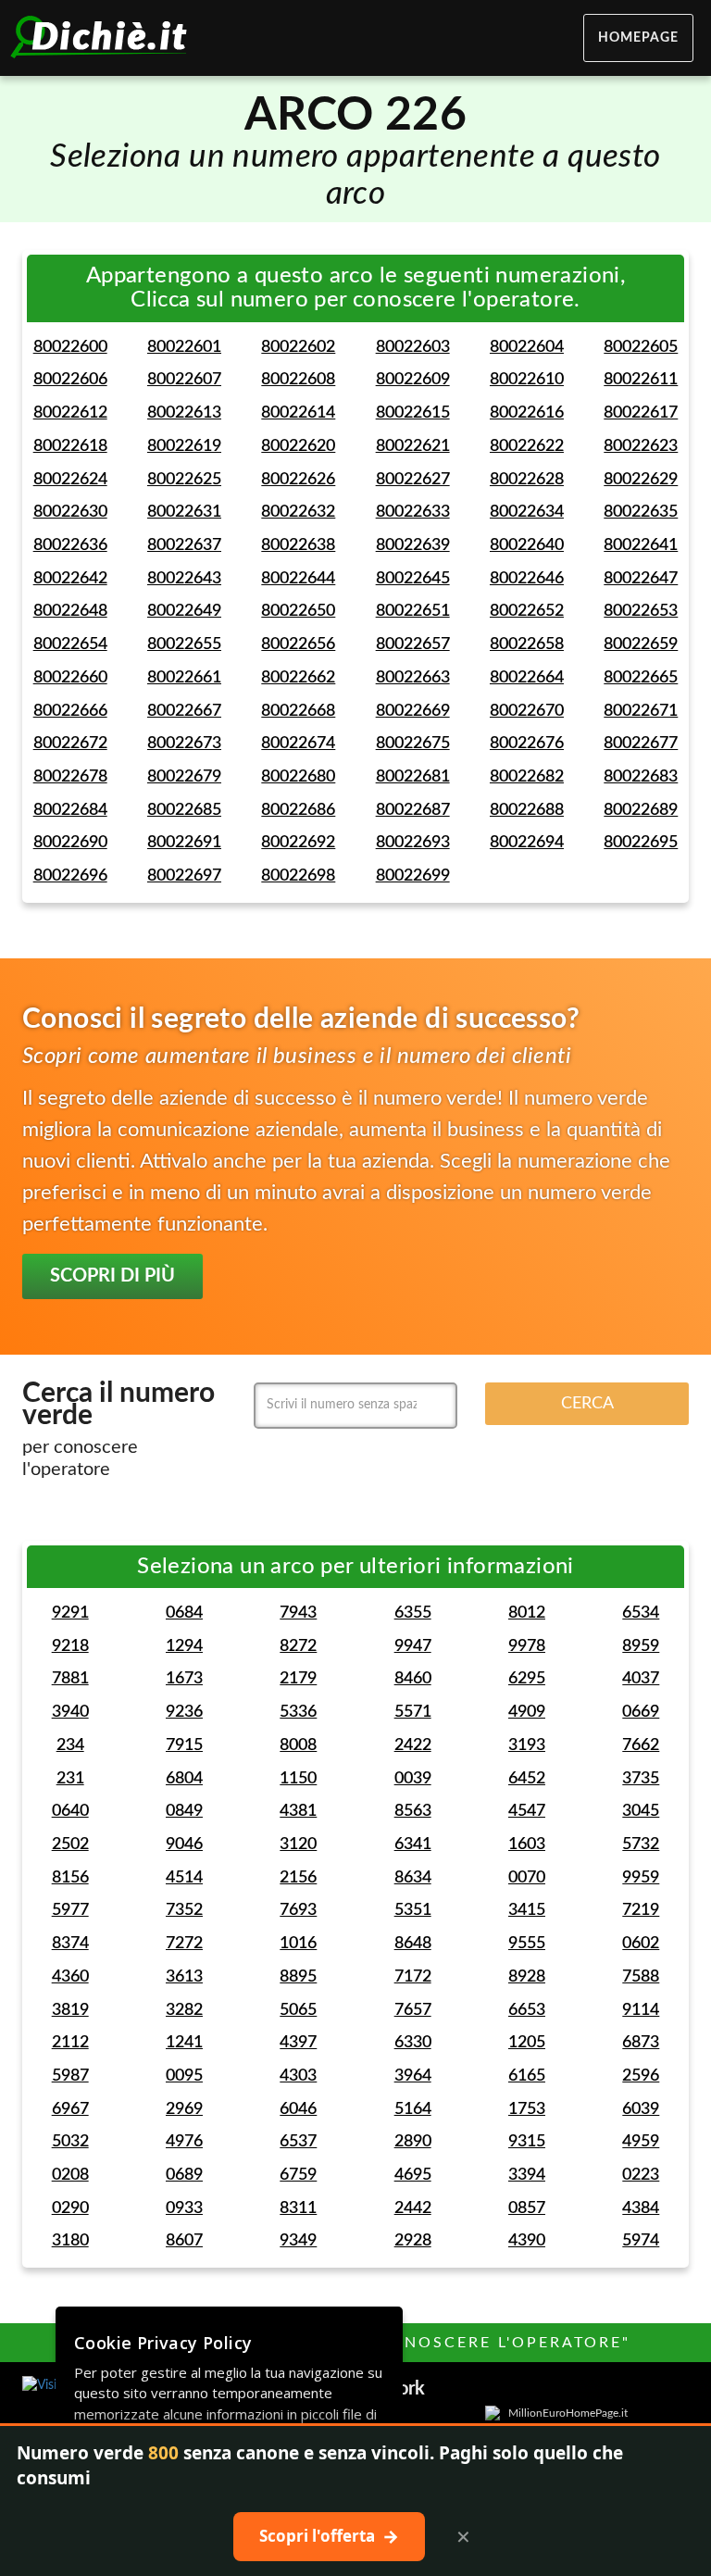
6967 (70, 2109)
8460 (413, 1679)
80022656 (298, 644)
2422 (413, 1745)
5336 (298, 1712)
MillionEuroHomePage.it (568, 2413)
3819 (70, 2010)
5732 (641, 1844)
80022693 (413, 843)
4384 (641, 2208)
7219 (641, 1910)
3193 (527, 1745)
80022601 (184, 347)
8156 (70, 1878)
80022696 (70, 876)
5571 (413, 1712)
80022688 (527, 810)
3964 (413, 2076)
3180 (70, 2241)
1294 (184, 1646)
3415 (527, 1910)
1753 (527, 2109)
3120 (298, 1844)
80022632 (298, 512)
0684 (184, 1613)
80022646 (527, 579)
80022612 (70, 413)
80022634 (527, 512)
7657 (413, 2010)
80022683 (641, 777)
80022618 (70, 446)
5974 (641, 2241)
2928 (413, 2241)
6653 (527, 2010)
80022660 (70, 678)
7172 (413, 1977)
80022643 (184, 579)
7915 (184, 1745)
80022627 (413, 480)
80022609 (413, 380)
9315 (527, 2142)
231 (70, 1779)
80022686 (298, 810)
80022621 (413, 446)
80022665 (641, 678)
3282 (184, 2010)
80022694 (527, 843)
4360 (70, 1977)
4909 (527, 1712)
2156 (298, 1878)
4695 (413, 2175)
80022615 (413, 413)
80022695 (641, 843)
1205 (527, 2043)
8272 (298, 1646)
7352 (184, 1910)
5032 (70, 2142)
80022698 (298, 876)
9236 (184, 1712)
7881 (70, 1679)
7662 (641, 1745)
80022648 (70, 611)
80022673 (184, 744)
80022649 (184, 611)
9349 (298, 2241)
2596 (641, 2076)
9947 (413, 1646)
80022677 (641, 744)
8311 (298, 2208)
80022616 (527, 413)
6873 (641, 2043)
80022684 (70, 810)
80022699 (413, 876)
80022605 (641, 347)
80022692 (298, 843)
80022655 (184, 644)
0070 (527, 1878)
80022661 (184, 678)
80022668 (298, 711)
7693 (298, 1910)
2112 (70, 2043)
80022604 (527, 347)
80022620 (298, 446)
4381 (298, 1811)
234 (70, 1745)
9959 (641, 1878)
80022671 (641, 711)
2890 (413, 2142)
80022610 (527, 380)
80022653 (641, 611)
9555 (527, 1944)
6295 (527, 1679)
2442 (413, 2208)
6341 (413, 1844)
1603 (527, 1844)
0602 (641, 1944)
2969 (184, 2109)
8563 (413, 1811)
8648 (413, 1944)
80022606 (70, 380)
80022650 (298, 611)
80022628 (527, 480)
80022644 (298, 579)
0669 (641, 1712)
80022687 (413, 810)
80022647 (641, 579)
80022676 (527, 744)
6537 (298, 2142)
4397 (298, 2043)
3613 (184, 1977)
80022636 (70, 545)
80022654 (70, 644)
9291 (70, 1613)
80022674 (298, 744)
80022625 (184, 480)
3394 (527, 2175)
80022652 (527, 611)
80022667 (184, 711)
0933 (184, 2208)
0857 (527, 2208)
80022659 (641, 644)
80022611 (641, 380)
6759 (298, 2175)
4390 (527, 2241)
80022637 (184, 545)
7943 (298, 1613)
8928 (527, 1977)
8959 (641, 1646)
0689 (184, 2175)
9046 (184, 1844)
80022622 (527, 446)
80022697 (184, 876)
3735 (641, 1779)
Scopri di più (112, 1276)
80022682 (527, 777)
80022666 (70, 711)
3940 (70, 1712)
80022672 (70, 744)
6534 (641, 1613)
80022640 (527, 545)
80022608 (298, 380)
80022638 (298, 545)
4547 (527, 1811)
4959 (641, 2142)
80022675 (413, 744)
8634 (413, 1878)
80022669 (413, 711)
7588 (641, 1977)
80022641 (641, 545)
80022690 (70, 843)
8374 (70, 1944)
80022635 (641, 512)
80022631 (184, 512)
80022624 (70, 480)
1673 (184, 1679)
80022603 (413, 347)
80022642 (70, 579)
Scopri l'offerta (329, 2536)
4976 (184, 2142)
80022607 (184, 380)
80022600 (70, 347)
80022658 (527, 644)
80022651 (413, 611)
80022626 (298, 480)
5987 (70, 2076)
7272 (184, 1944)
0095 (184, 2076)
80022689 (641, 810)
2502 (70, 1844)
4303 (298, 2076)
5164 (413, 2109)
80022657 (413, 644)
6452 (527, 1779)
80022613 (184, 413)
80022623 (641, 446)
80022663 (413, 678)
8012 (527, 1613)
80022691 (184, 843)
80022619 (184, 446)
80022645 (413, 579)
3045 (641, 1811)
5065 (298, 2010)
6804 (184, 1779)
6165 (527, 2076)
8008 (298, 1745)
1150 (298, 1779)
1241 (184, 2043)
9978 (527, 1646)
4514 (184, 1878)
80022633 (413, 512)
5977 (70, 1910)
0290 (70, 2208)
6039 (641, 2109)
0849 (184, 1811)
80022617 (641, 413)
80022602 (298, 347)
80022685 (184, 810)
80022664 (527, 678)
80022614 (298, 413)
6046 (298, 2109)
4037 (641, 1679)
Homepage (638, 38)
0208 (70, 2175)
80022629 (641, 480)
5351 (413, 1910)
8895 (298, 1977)
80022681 (413, 777)
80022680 (298, 777)
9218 (70, 1646)
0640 (70, 1811)
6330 (413, 2043)
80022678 (70, 777)
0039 (413, 1779)
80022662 (298, 678)
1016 (298, 1944)
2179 (298, 1679)
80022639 (413, 545)
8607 (184, 2241)
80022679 (184, 777)
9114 (641, 2010)
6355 (413, 1613)
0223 (641, 2175)
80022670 (527, 711)
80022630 (70, 512)
